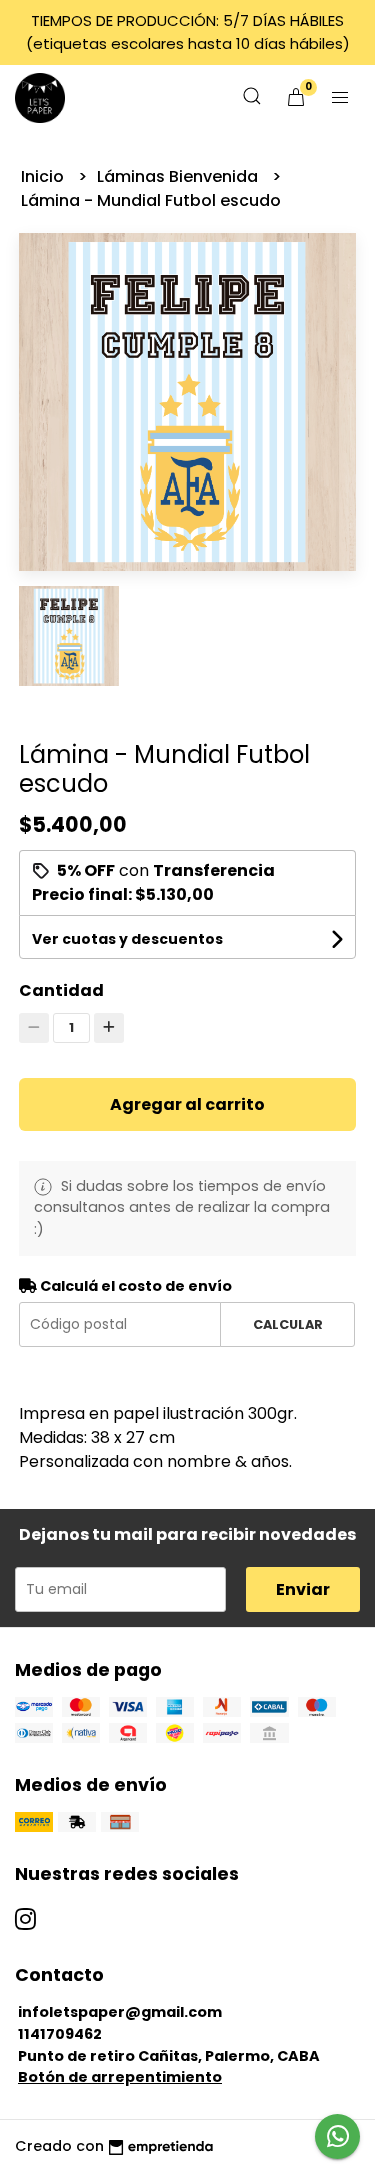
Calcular (288, 1324)
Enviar (303, 1589)
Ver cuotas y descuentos (127, 939)
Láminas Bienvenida (179, 176)
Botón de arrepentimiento (120, 2077)
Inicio (44, 176)
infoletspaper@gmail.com (120, 2012)
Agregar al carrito (187, 1104)
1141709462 (60, 2034)
